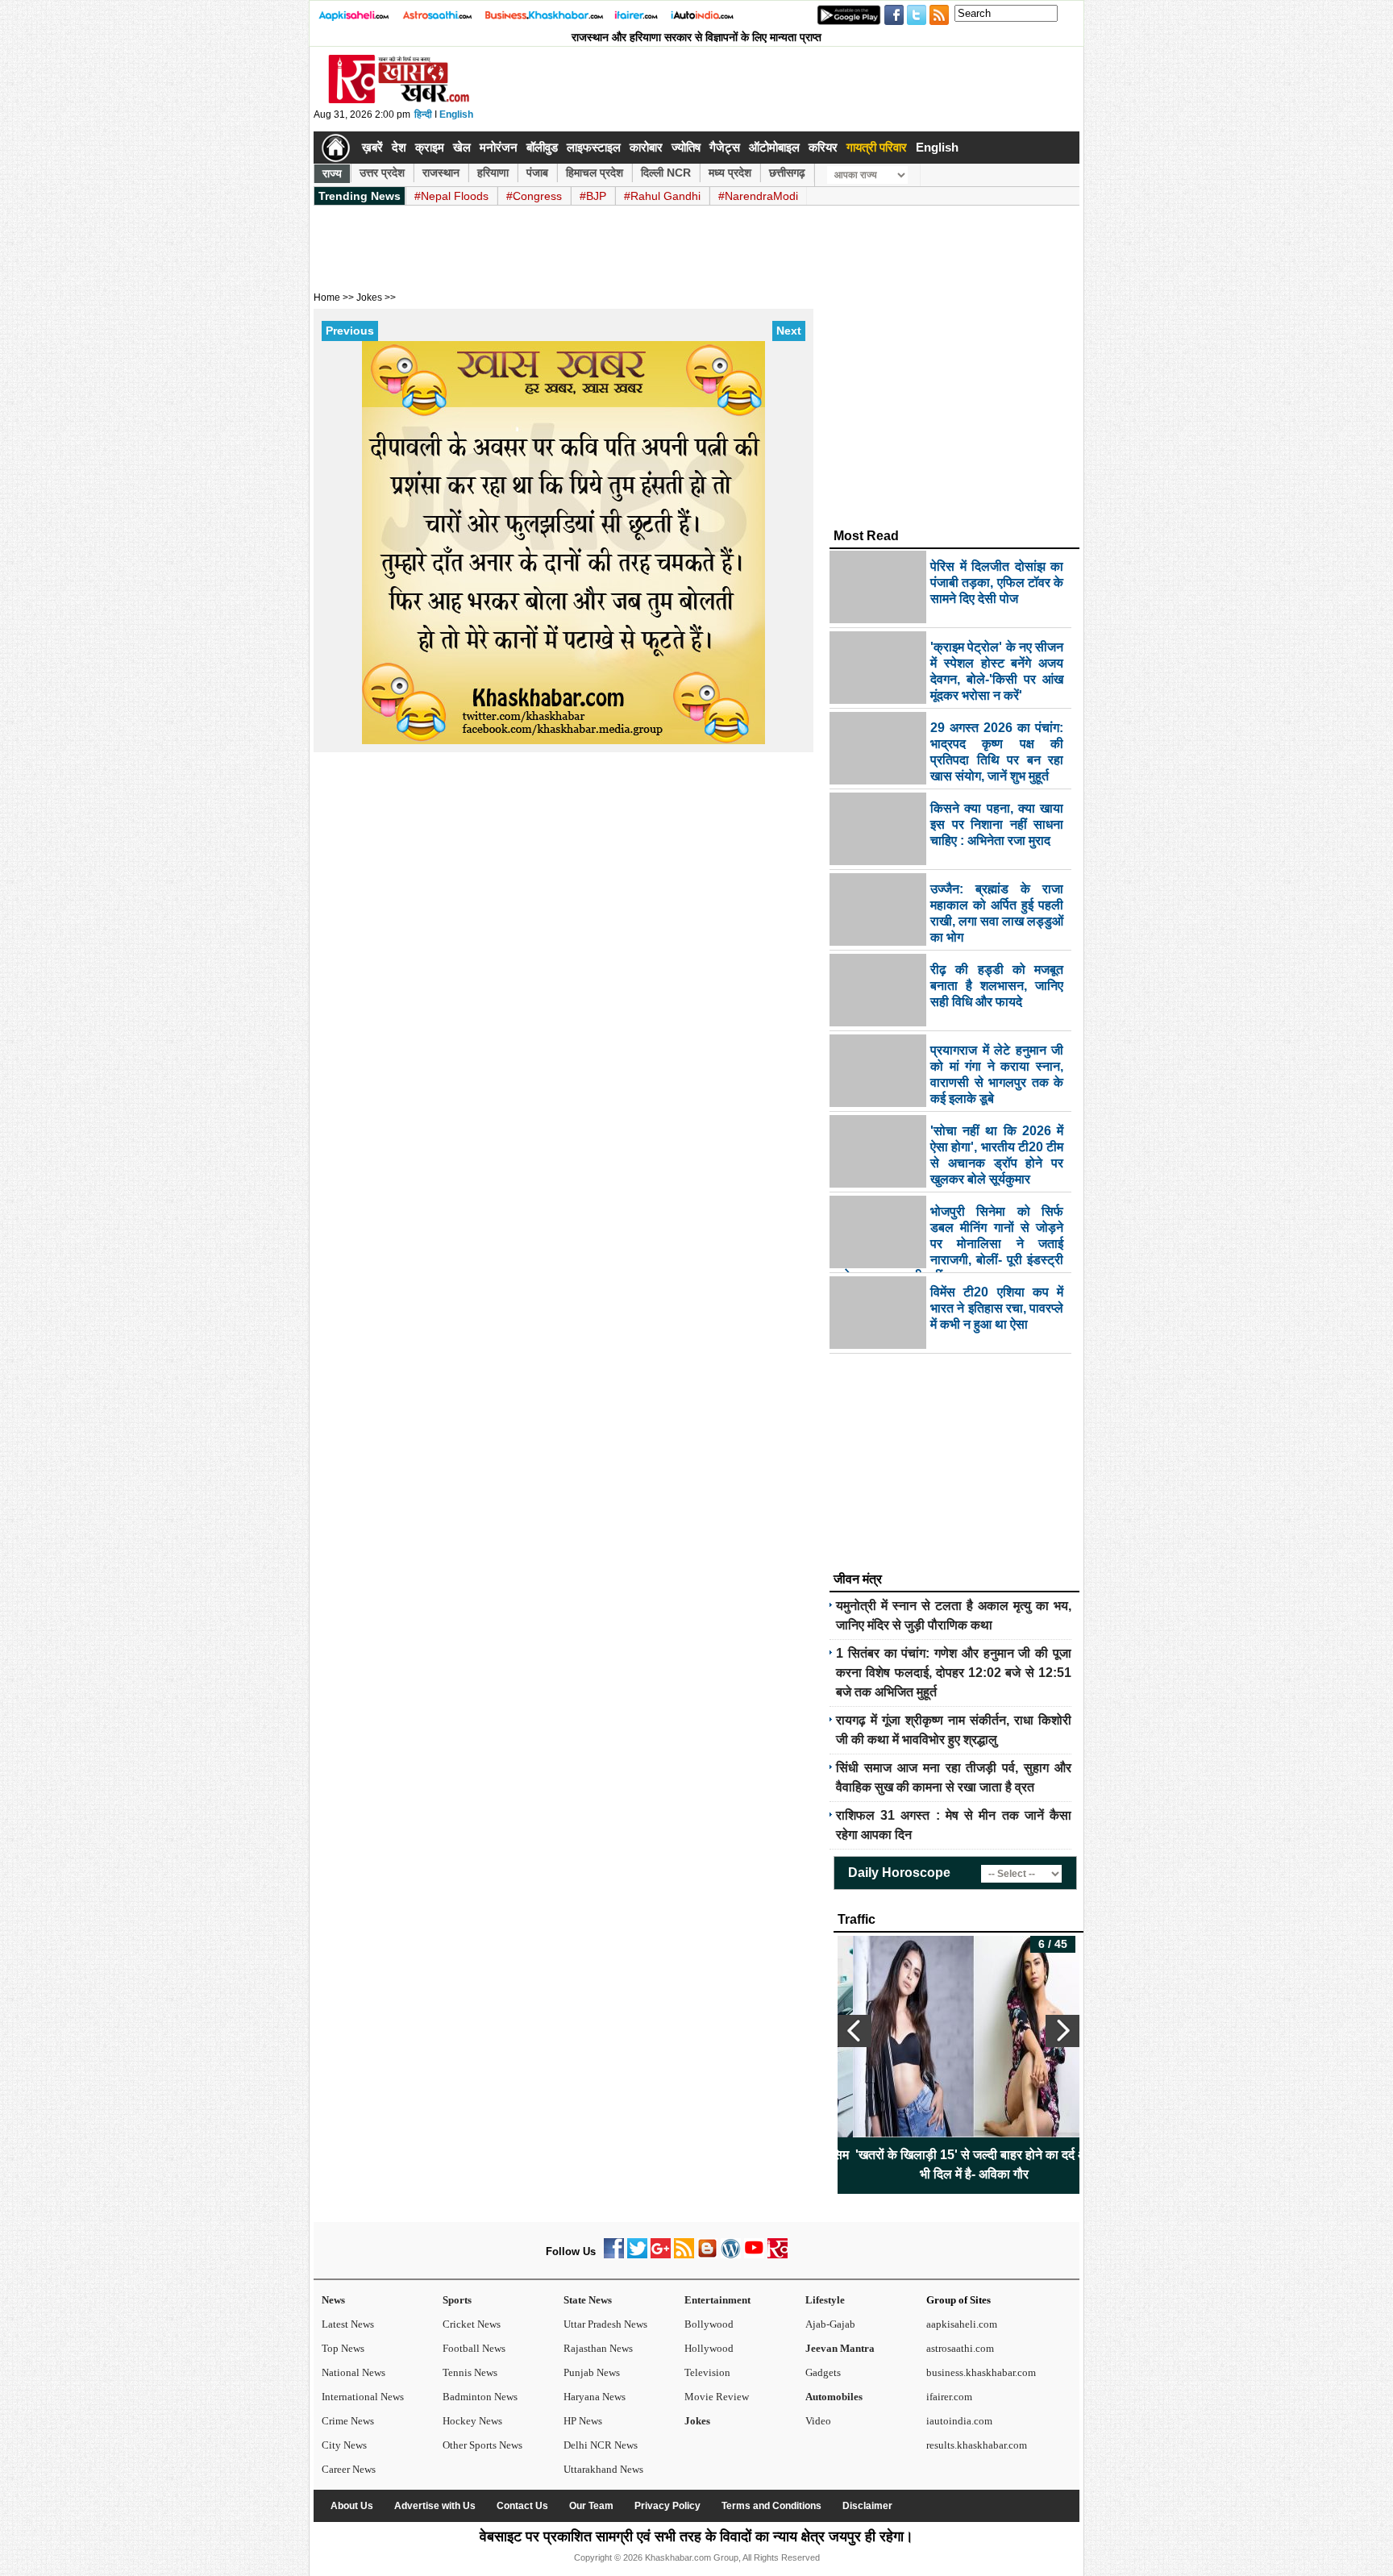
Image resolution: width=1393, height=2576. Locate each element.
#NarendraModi (758, 196)
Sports (457, 2300)
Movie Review (717, 2397)
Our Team (591, 2506)
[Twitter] (637, 2255)
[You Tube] (754, 2255)
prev (855, 2031)
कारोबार (646, 147)
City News (344, 2445)
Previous (350, 331)
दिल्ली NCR (666, 173)
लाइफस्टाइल (594, 147)
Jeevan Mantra (840, 2348)
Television (707, 2372)
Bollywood (709, 2324)
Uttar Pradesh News (605, 2324)
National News (353, 2372)
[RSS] (684, 2255)
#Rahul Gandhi (662, 196)
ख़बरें (372, 147)
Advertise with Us (435, 2506)
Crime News (348, 2421)
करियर (823, 147)
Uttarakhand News (603, 2469)
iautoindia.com (959, 2421)
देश (399, 147)
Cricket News (472, 2324)
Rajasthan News (598, 2348)
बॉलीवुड (542, 147)
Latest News (348, 2324)
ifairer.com (949, 2397)
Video (818, 2421)
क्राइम (430, 147)
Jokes (697, 2421)
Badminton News (480, 2397)
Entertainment (717, 2300)
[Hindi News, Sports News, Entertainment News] (336, 148)
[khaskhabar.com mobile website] (778, 2255)
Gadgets (823, 2372)
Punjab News (592, 2372)
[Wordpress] (731, 2255)
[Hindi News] (398, 100)
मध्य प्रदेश (730, 173)
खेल (462, 147)
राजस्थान (441, 173)
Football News (474, 2348)
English (456, 114)
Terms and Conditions (771, 2506)
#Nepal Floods (451, 196)
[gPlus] (661, 2255)
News (333, 2300)
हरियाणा (493, 173)
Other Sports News (482, 2445)
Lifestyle (825, 2300)
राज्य (332, 173)
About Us (352, 2506)
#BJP (593, 196)
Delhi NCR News (601, 2445)
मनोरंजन (499, 147)
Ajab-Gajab (830, 2324)
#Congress (534, 196)
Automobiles (834, 2397)
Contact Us (522, 2506)
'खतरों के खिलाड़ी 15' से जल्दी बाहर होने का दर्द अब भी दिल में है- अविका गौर (959, 2164)
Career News (349, 2469)
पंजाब (537, 173)
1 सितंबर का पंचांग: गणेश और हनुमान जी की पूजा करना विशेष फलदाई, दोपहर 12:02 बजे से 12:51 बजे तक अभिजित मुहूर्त (954, 1673)
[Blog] (707, 2255)
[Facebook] (614, 2255)
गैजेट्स (725, 147)
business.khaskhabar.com (981, 2372)
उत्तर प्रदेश (382, 173)
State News (588, 2300)
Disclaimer (867, 2506)
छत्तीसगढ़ (787, 173)
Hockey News (472, 2421)
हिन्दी (423, 114)
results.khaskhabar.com (977, 2445)
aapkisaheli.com (962, 2324)
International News (363, 2397)
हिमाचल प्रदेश (595, 173)
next (1062, 2031)
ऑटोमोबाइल (774, 147)
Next (789, 331)
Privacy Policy (667, 2506)
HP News (583, 2421)
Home (327, 298)
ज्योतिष (686, 147)
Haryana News (595, 2397)
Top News (343, 2348)
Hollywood (709, 2348)
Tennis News (470, 2372)
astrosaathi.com (960, 2348)
